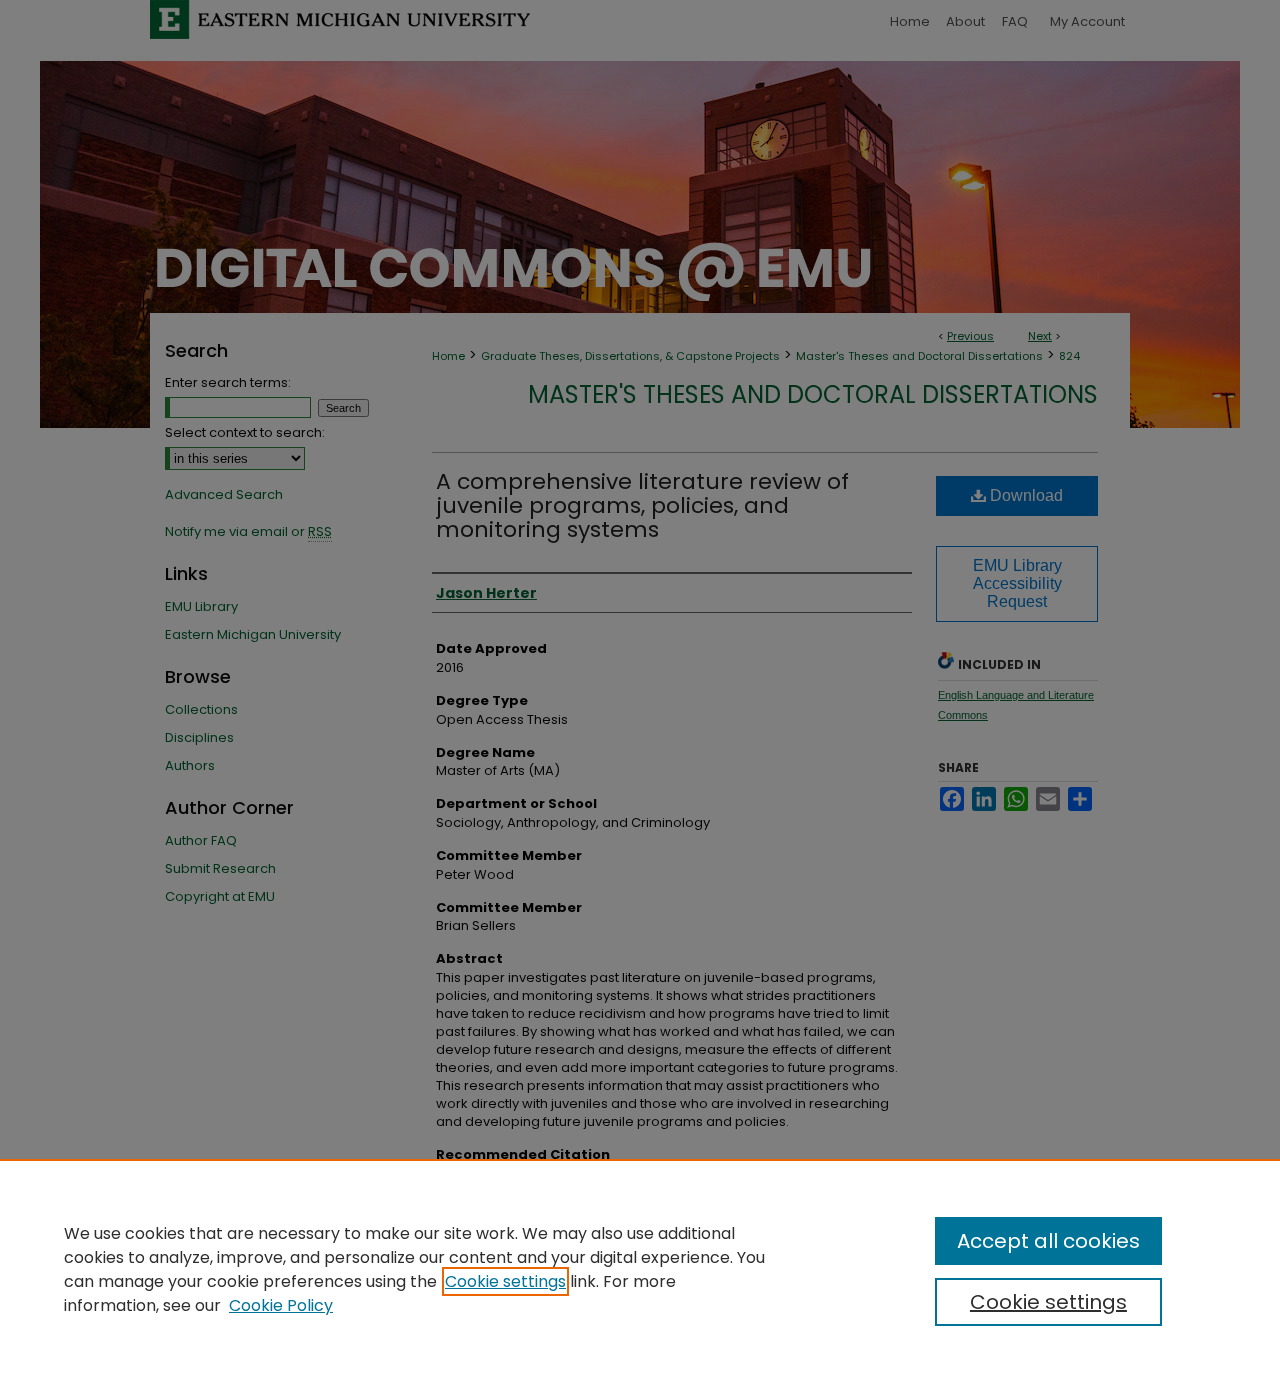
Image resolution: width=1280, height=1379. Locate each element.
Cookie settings (505, 1281)
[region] (640, 1269)
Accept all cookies (1048, 1241)
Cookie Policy (281, 1305)
